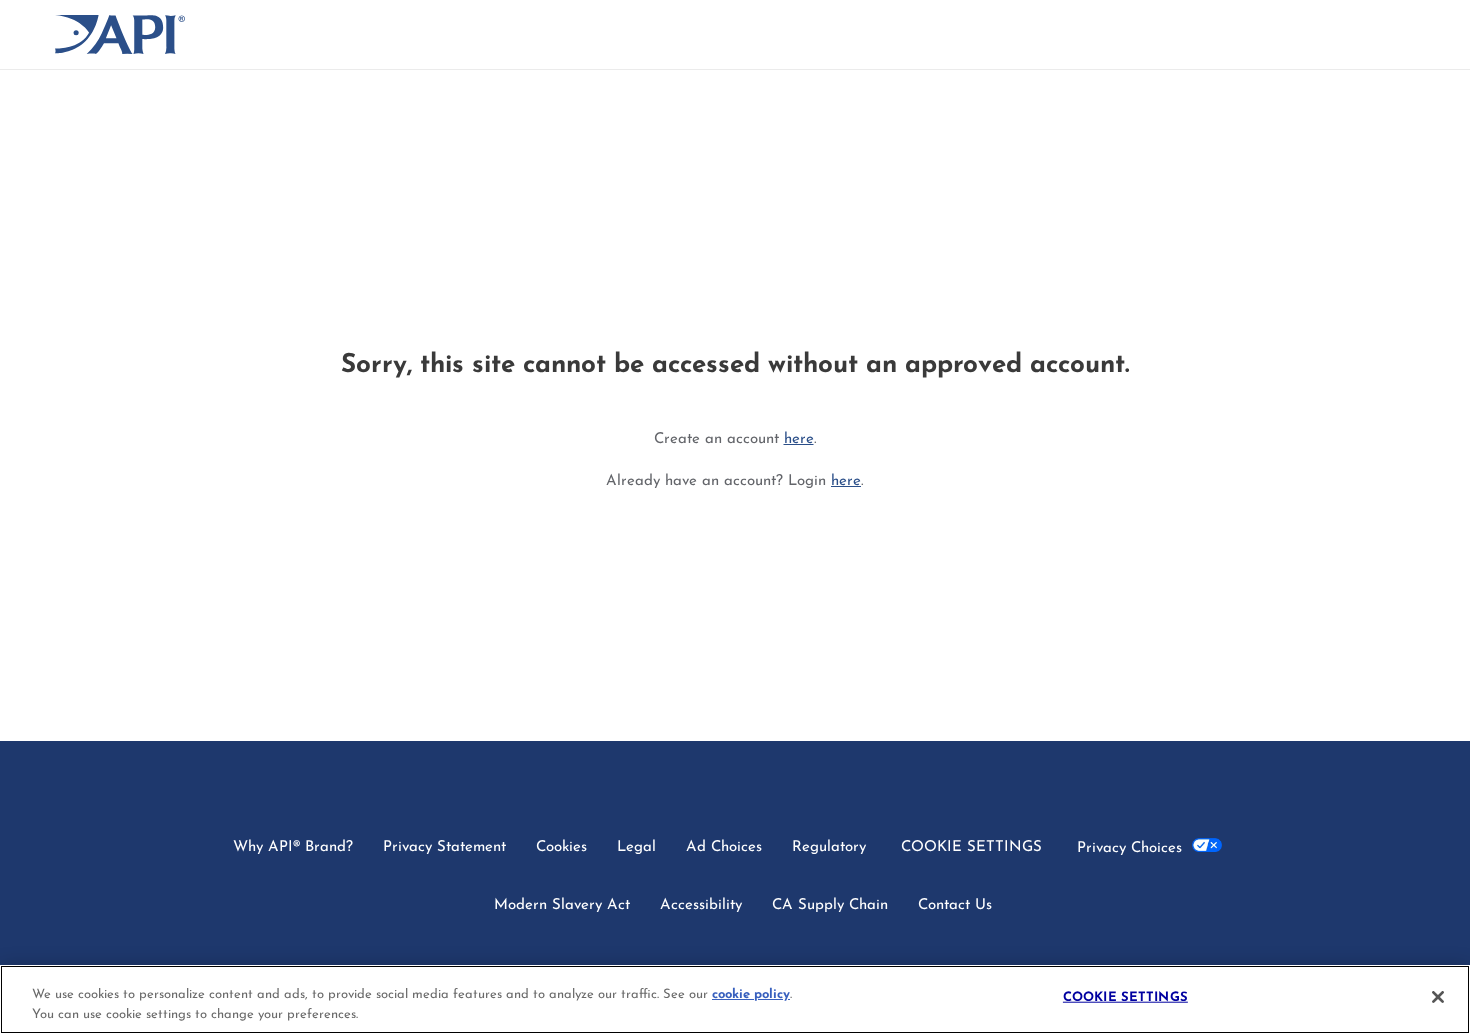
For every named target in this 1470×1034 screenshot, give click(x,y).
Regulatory (829, 847)
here (799, 439)
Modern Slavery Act (562, 905)
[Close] (1438, 997)
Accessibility (701, 905)
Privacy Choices (1134, 848)
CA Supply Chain (830, 905)
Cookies (561, 847)
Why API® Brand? (293, 847)
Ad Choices (724, 847)
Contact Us (955, 905)
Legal (636, 847)
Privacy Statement (444, 847)
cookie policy (751, 994)
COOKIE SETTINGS (971, 847)
